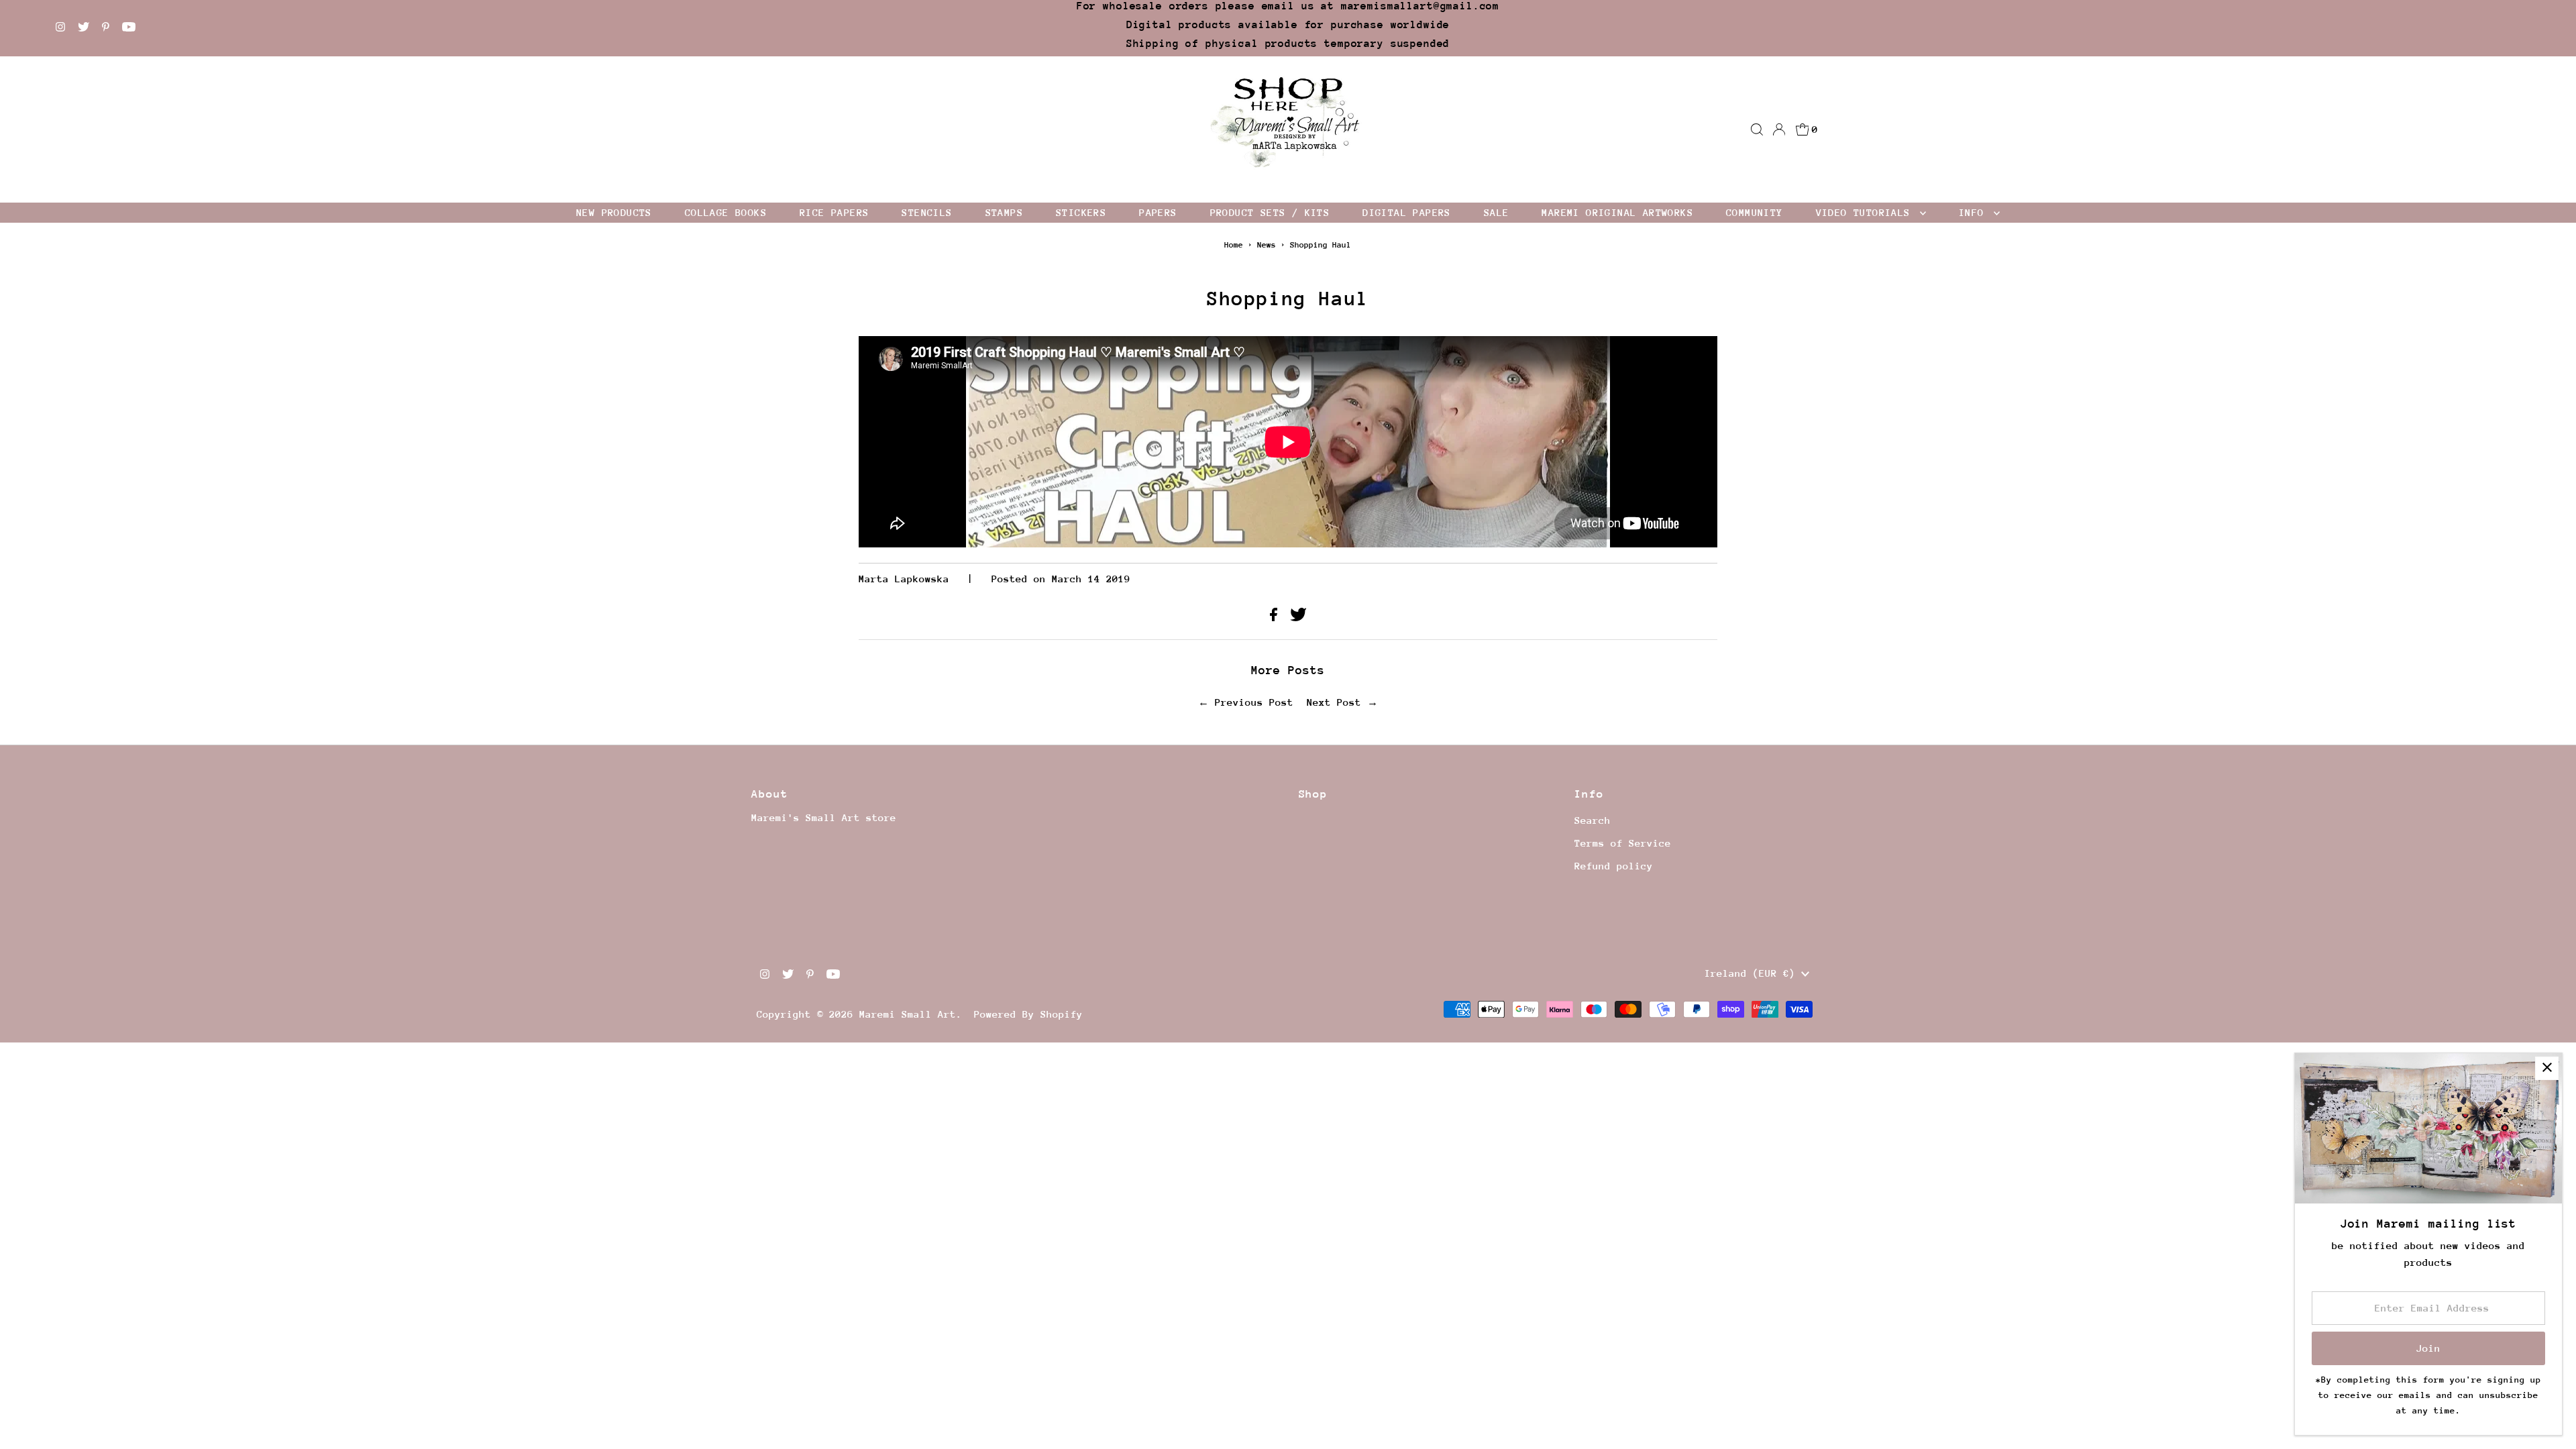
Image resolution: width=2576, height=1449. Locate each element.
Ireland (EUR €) (1753, 973)
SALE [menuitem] (1497, 212)
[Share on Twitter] (1298, 618)
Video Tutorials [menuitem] (1866, 212)
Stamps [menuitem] (1004, 212)
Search (1593, 820)
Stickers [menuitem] (1081, 212)
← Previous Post (1246, 702)
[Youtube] (129, 28)
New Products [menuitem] (614, 212)
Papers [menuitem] (1158, 212)
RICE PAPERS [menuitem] (834, 212)
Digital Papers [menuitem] (1407, 212)
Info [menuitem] (1975, 212)
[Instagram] (60, 28)
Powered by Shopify (1028, 1014)
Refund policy (1614, 866)
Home (1234, 245)
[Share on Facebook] (1277, 618)
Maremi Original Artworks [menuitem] (1617, 212)
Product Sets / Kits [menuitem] (1270, 212)
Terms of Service (1623, 843)
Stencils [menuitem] (927, 212)
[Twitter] (84, 28)
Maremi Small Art (908, 1014)
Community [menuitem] (1755, 212)
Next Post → (1342, 702)
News (1267, 245)
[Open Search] (1757, 129)
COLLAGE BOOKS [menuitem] (726, 212)
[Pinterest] (106, 28)
